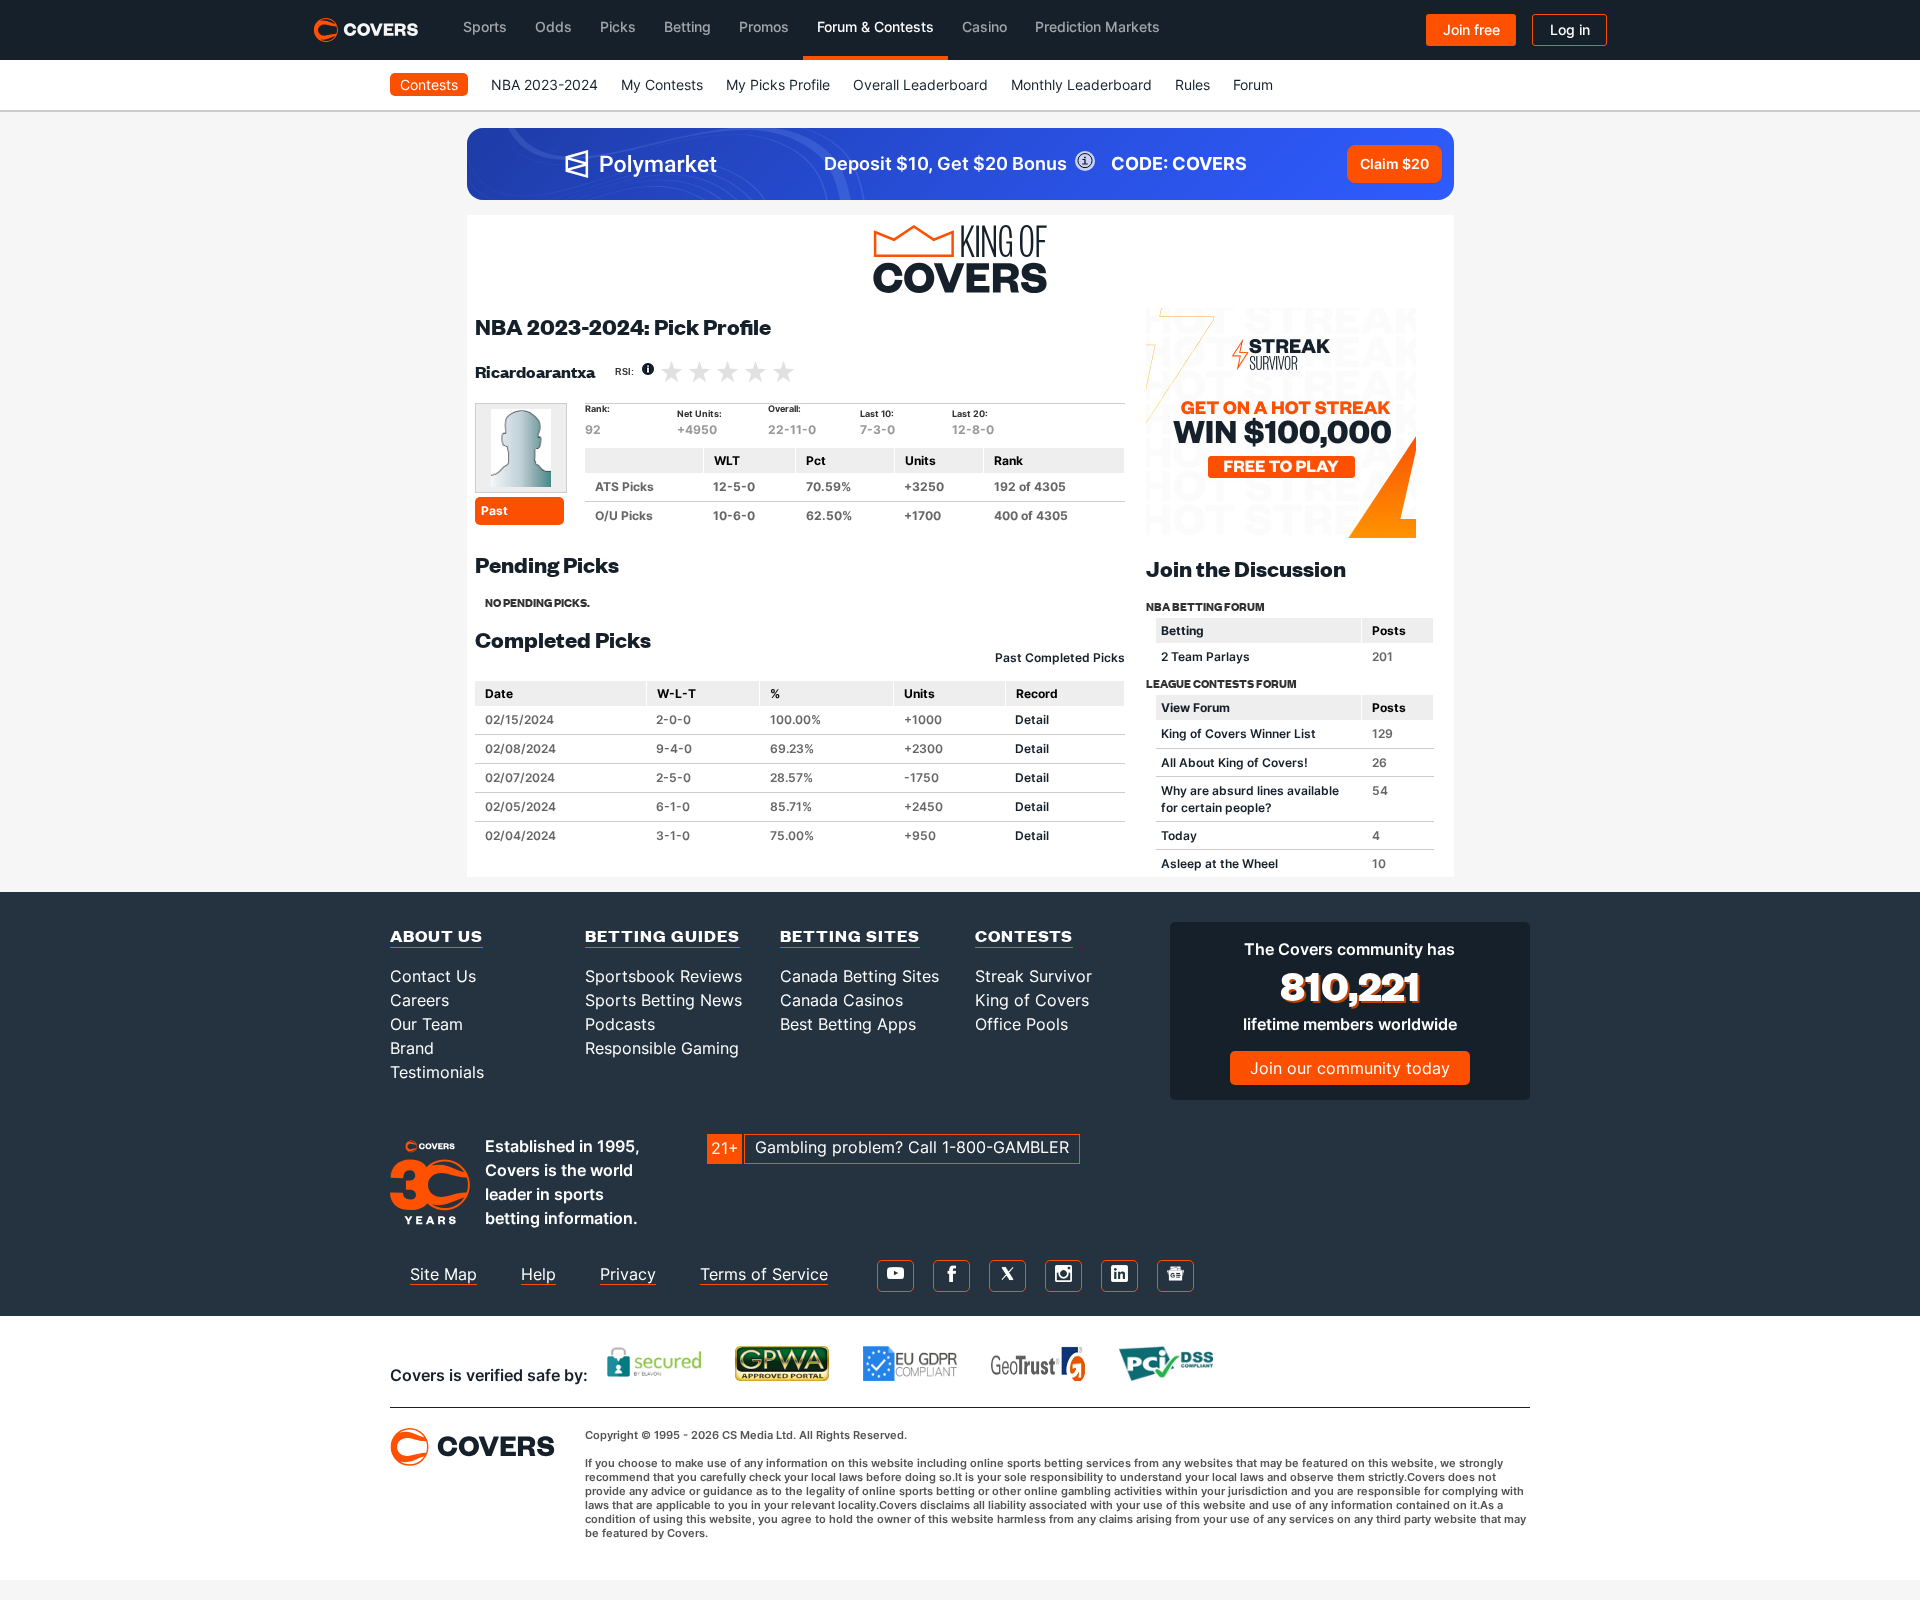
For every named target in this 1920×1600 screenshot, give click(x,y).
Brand (412, 1048)
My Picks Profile (778, 84)
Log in (1570, 29)
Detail (1032, 719)
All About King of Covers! (1234, 762)
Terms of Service (764, 1274)
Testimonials (437, 1072)
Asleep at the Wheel (1219, 863)
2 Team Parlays (1205, 656)
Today (1179, 835)
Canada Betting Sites (859, 976)
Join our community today (1350, 1068)
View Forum (1195, 707)
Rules (1192, 84)
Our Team (426, 1024)
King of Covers (1032, 1000)
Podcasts (620, 1024)
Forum (1253, 84)
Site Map (443, 1274)
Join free (1471, 29)
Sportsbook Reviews (663, 976)
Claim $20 (1394, 163)
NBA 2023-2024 (544, 84)
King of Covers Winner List (1238, 733)
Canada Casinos (841, 1000)
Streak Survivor (1033, 976)
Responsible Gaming (662, 1048)
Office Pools (1021, 1024)
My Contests (662, 84)
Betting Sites (850, 935)
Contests (429, 84)
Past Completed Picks (1060, 657)
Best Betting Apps (848, 1024)
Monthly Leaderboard (1081, 84)
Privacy (628, 1274)
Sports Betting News (663, 1000)
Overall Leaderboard (920, 84)
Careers (419, 1000)
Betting (1182, 630)
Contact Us (433, 976)
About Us (436, 935)
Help (538, 1274)
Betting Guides (662, 935)
